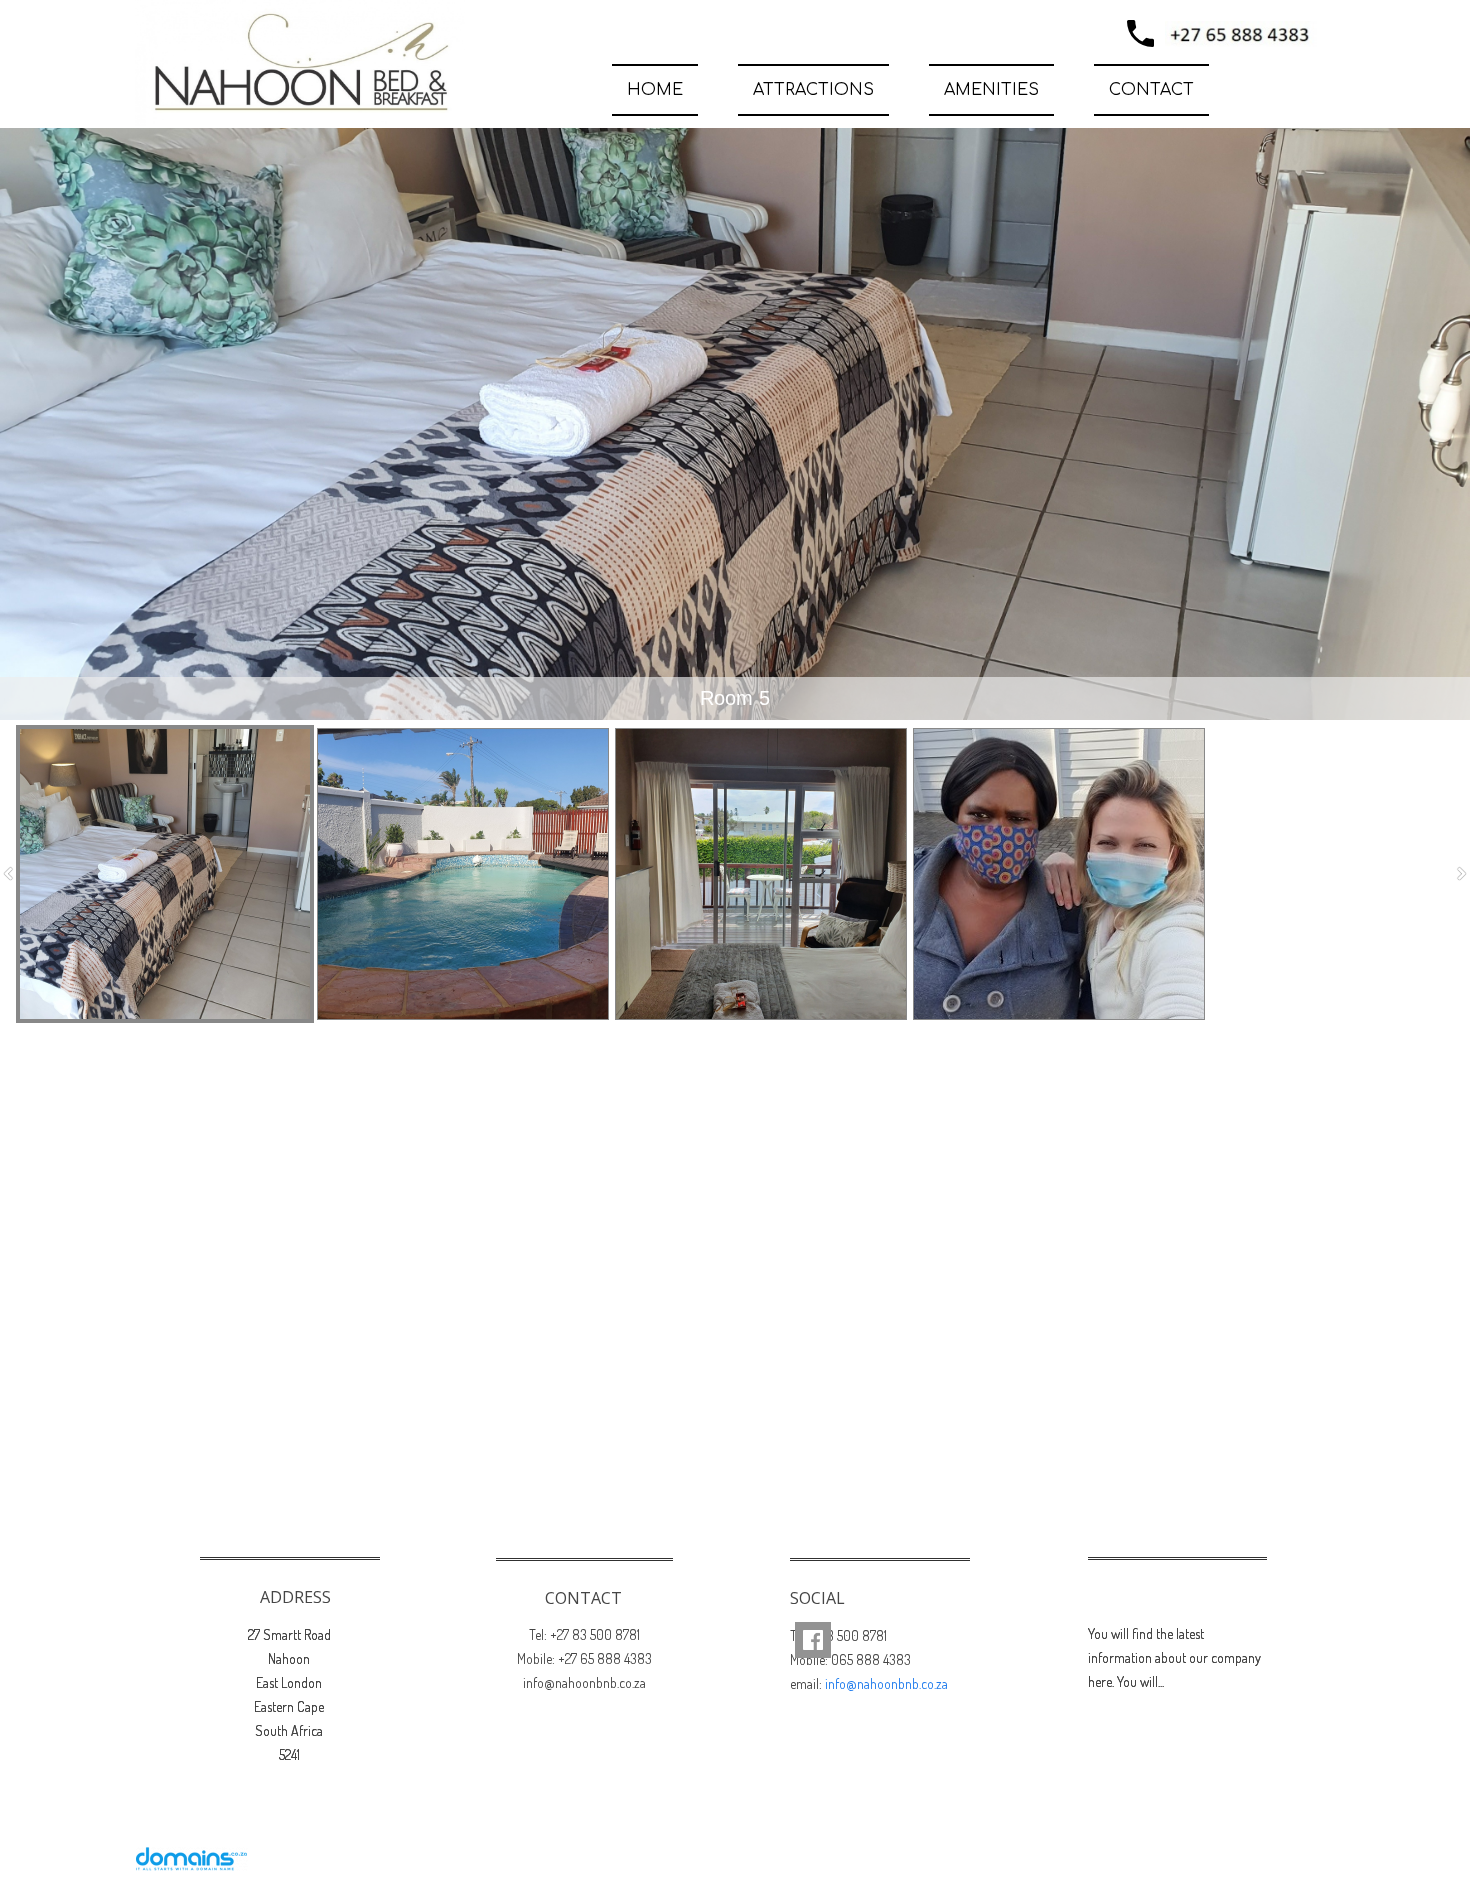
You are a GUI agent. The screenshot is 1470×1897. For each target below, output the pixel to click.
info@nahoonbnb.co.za (886, 1683)
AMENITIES (991, 90)
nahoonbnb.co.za (1261, 1854)
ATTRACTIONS (813, 90)
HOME (655, 90)
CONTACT (1151, 90)
